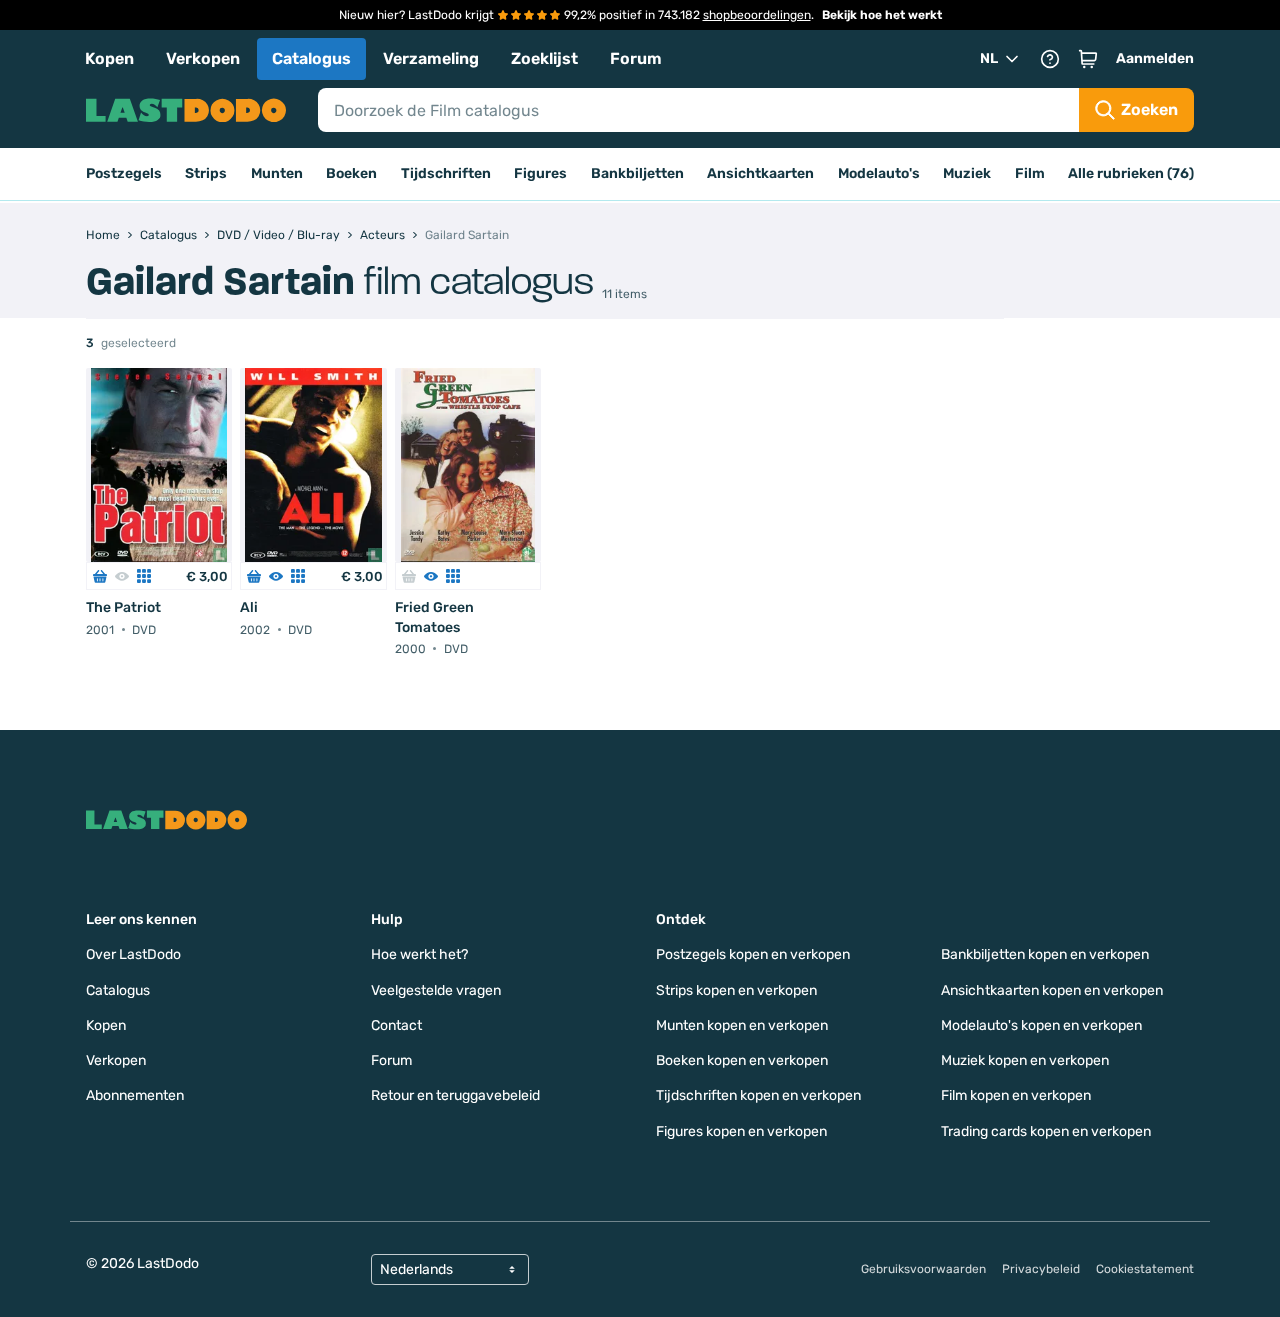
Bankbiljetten (637, 173)
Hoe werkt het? (419, 954)
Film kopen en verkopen (1016, 1095)
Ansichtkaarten (760, 173)
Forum (636, 58)
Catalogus (311, 58)
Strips (206, 173)
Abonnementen (135, 1095)
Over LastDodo (133, 954)
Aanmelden (1155, 58)
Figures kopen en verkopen (741, 1131)
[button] (1088, 59)
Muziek (967, 173)
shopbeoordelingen (757, 15)
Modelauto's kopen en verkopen (1041, 1025)
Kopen (109, 58)
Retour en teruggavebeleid (455, 1095)
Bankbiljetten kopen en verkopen (1045, 954)
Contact (396, 1025)
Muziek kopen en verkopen (1025, 1060)
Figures (540, 173)
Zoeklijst (544, 58)
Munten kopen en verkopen (742, 1025)
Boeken (351, 173)
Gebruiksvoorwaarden (923, 1269)
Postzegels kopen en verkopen (753, 954)
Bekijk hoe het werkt (882, 15)
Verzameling (431, 58)
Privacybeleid (1041, 1269)
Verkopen (203, 58)
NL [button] (989, 58)
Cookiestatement (1145, 1269)
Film (1030, 173)
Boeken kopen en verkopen (742, 1060)
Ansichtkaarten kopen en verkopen (1052, 990)
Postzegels (124, 173)
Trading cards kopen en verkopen (1046, 1131)
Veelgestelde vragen (436, 990)
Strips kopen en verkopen (736, 990)
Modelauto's (879, 173)
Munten (277, 173)
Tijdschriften (446, 173)
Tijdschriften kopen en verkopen (758, 1095)
